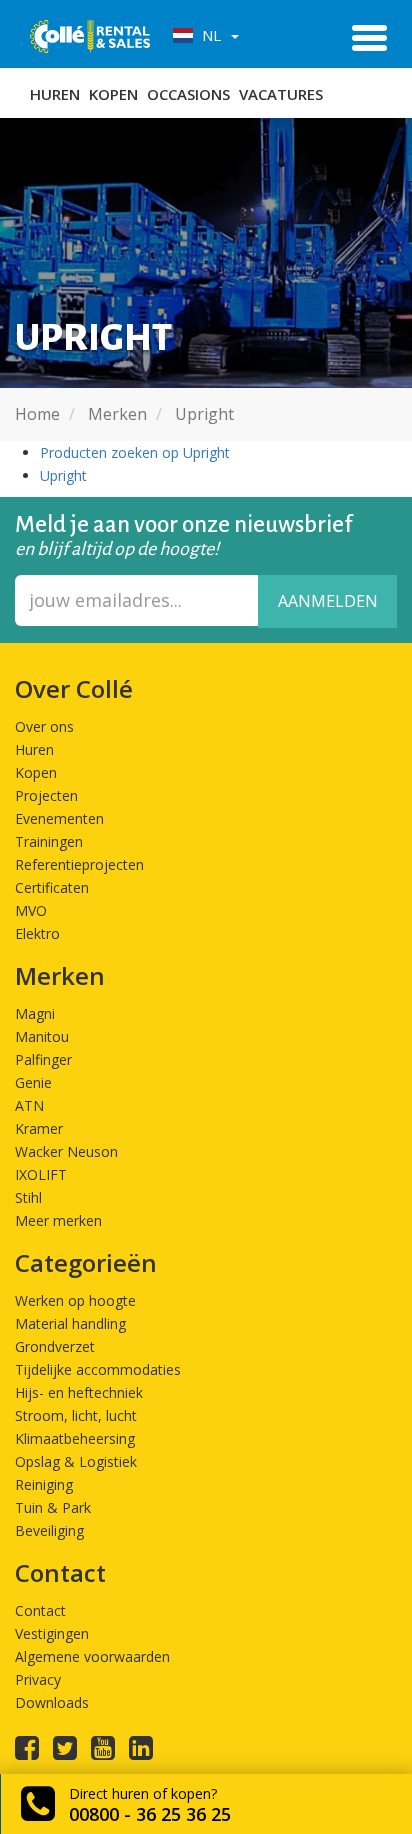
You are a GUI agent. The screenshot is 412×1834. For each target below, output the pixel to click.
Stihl (28, 1197)
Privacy (38, 1679)
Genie (33, 1082)
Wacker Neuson (66, 1151)
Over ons (44, 726)
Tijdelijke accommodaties (98, 1369)
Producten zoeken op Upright (135, 452)
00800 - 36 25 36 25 (150, 1814)
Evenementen (59, 818)
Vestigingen (52, 1633)
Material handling (70, 1323)
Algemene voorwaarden (92, 1656)
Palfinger (43, 1059)
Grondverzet (55, 1346)
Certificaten (52, 887)
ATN (29, 1105)
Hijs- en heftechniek (79, 1392)
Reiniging (44, 1484)
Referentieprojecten (79, 864)
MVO (31, 910)
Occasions (188, 94)
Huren (55, 94)
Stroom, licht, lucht (76, 1415)
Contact (40, 1610)
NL (209, 35)
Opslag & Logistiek (76, 1461)
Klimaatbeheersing (75, 1438)
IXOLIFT (41, 1174)
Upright (63, 475)
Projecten (46, 795)
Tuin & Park (53, 1507)
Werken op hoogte (75, 1300)
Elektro (37, 933)
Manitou (42, 1036)
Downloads (52, 1702)
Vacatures (281, 94)
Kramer (39, 1128)
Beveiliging (49, 1530)
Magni (35, 1013)
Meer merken (58, 1220)
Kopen (113, 94)
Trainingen (49, 841)
